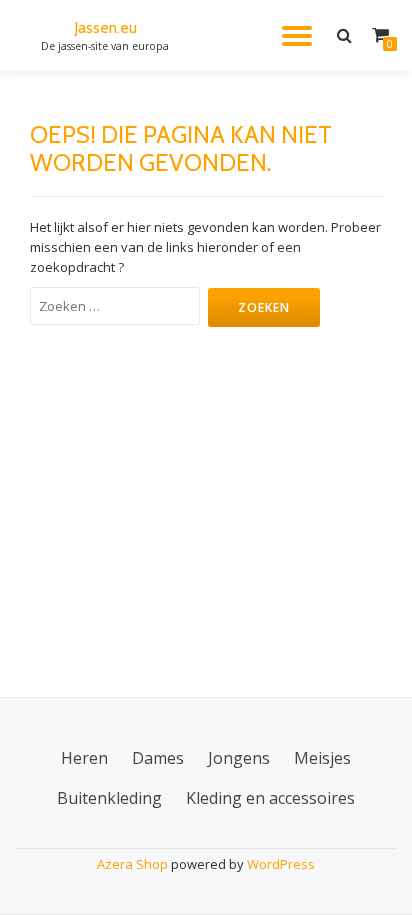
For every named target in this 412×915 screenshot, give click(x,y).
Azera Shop (132, 864)
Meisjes (322, 758)
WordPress (281, 864)
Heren (84, 758)
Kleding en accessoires (270, 798)
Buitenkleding (109, 798)
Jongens (239, 758)
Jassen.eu (105, 27)
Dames (158, 758)
